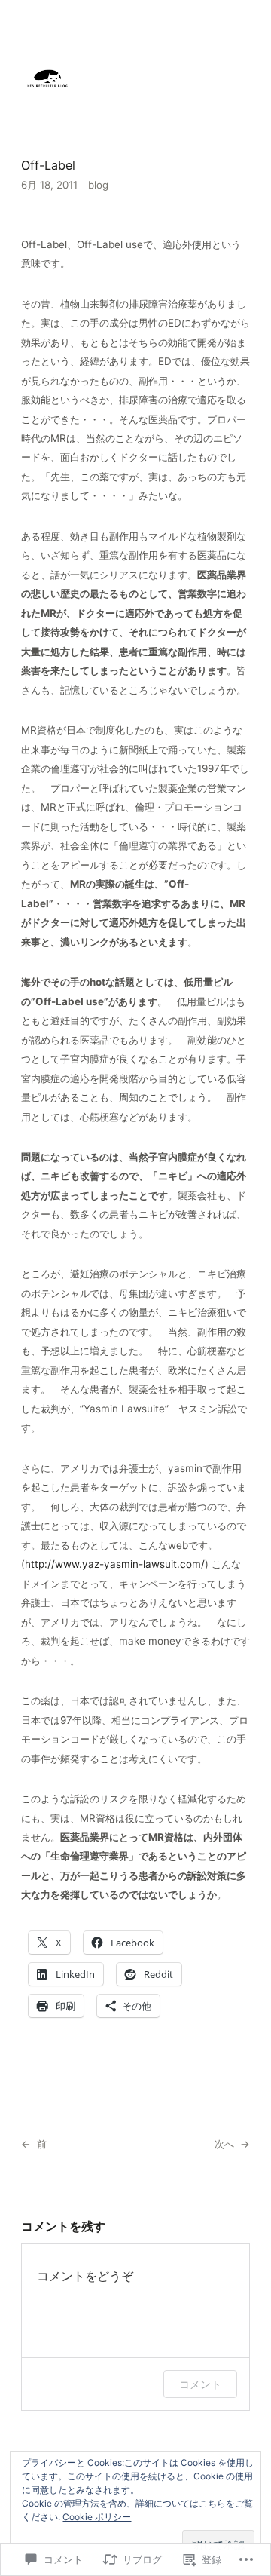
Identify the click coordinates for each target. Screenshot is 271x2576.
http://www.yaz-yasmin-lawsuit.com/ (115, 1564)
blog (98, 185)
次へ (224, 2144)
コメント (200, 2384)
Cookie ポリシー (97, 2517)
